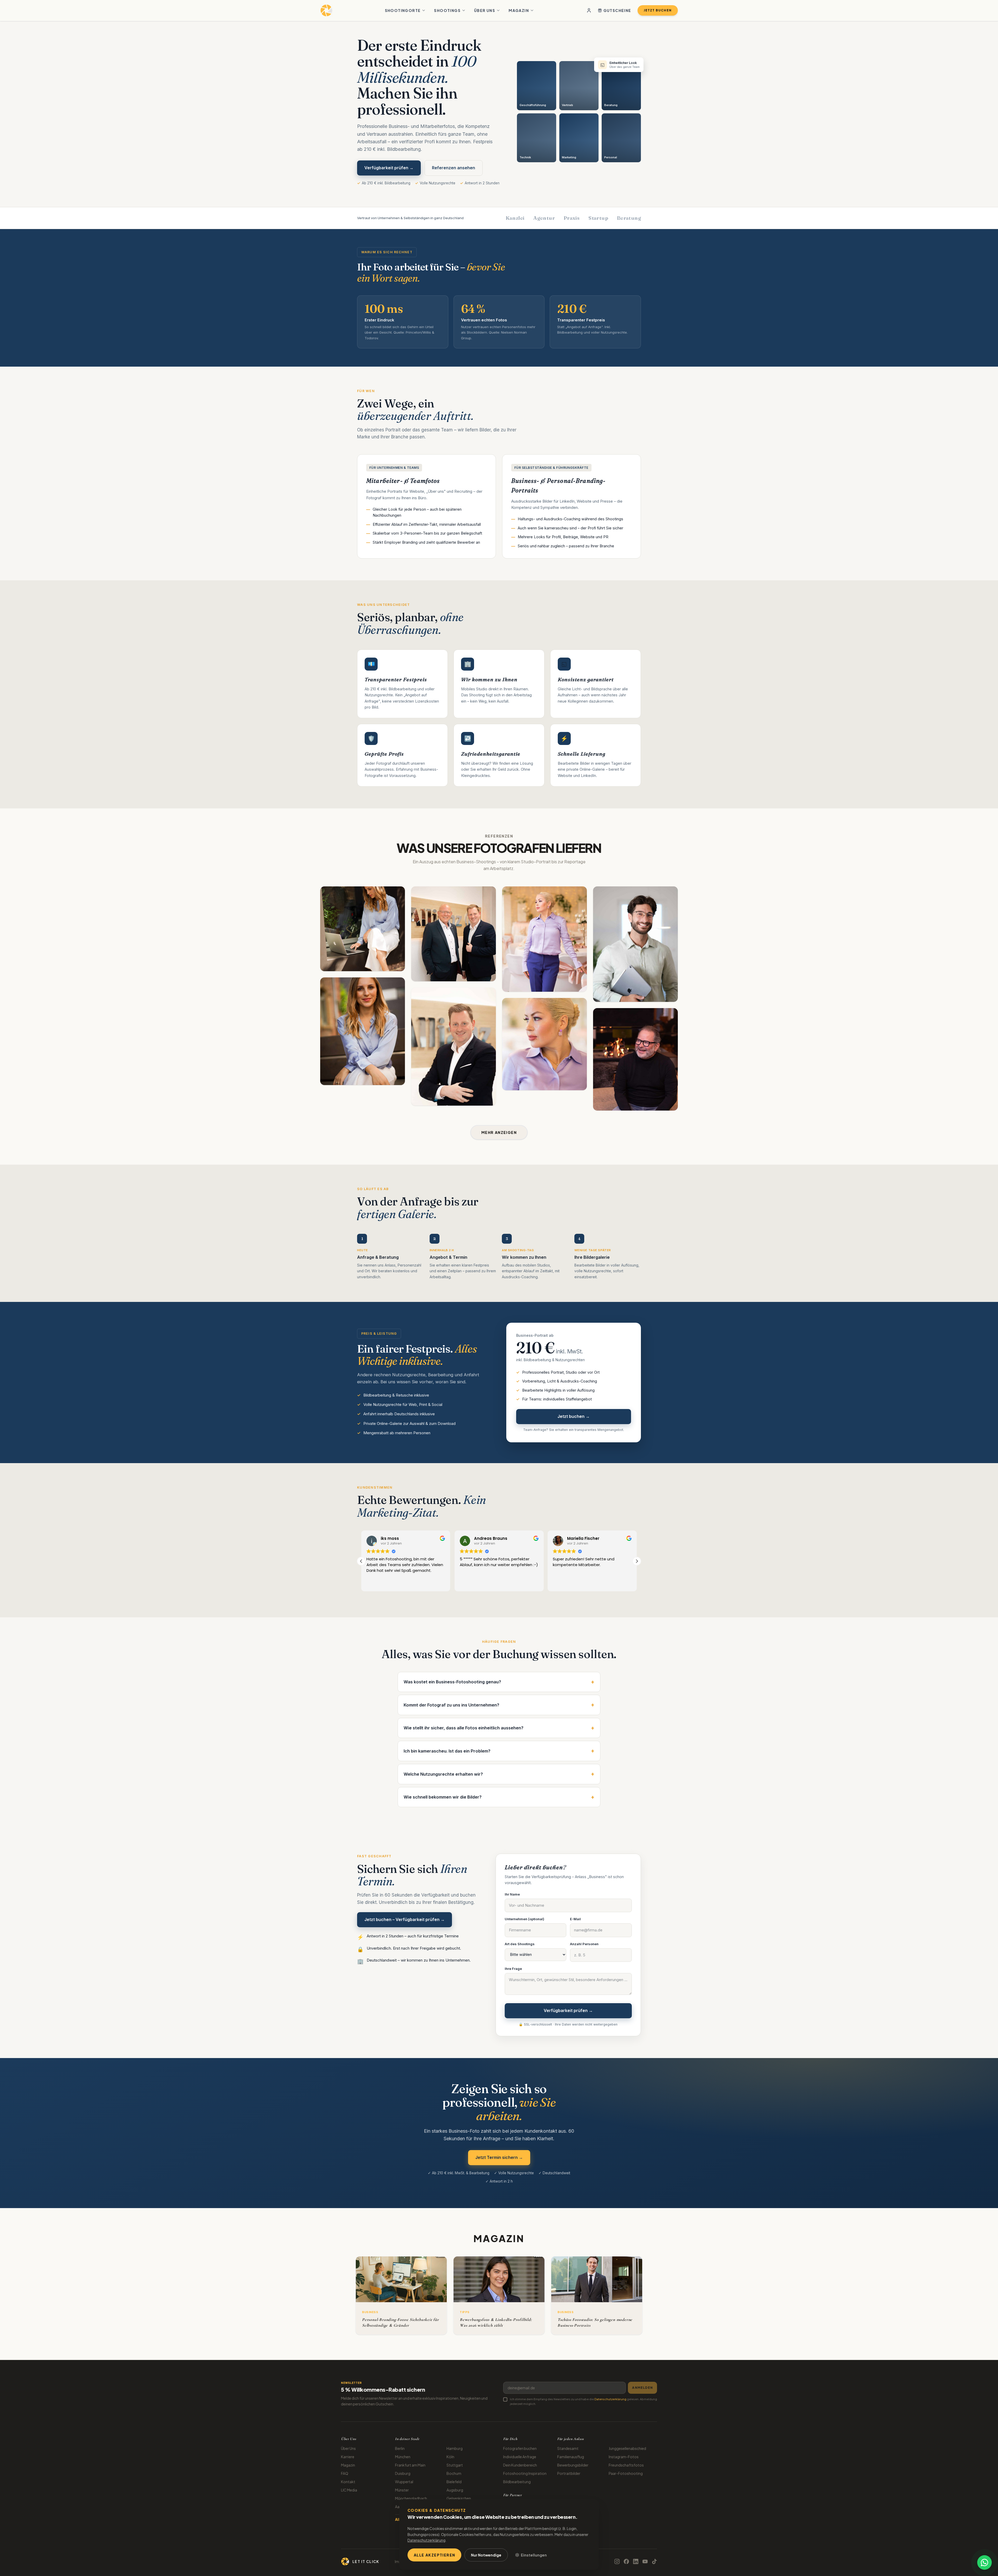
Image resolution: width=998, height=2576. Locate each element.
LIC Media (349, 2490)
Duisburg (403, 2473)
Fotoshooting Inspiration (525, 2473)
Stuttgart (455, 2465)
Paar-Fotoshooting (626, 2473)
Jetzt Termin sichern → (499, 2157)
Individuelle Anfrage (520, 2457)
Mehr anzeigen (499, 1132)
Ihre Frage (513, 1969)
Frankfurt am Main (410, 2465)
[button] (637, 1561)
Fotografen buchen (520, 2448)
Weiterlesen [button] (470, 1584)
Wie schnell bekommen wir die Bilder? (499, 1797)
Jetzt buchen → (574, 1416)
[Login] (589, 10)
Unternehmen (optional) (524, 1919)
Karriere (348, 2457)
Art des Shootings (520, 1944)
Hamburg (455, 2448)
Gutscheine (617, 10)
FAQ (345, 2473)
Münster (402, 2490)
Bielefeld (454, 2482)
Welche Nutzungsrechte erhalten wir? (499, 1774)
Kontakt (348, 2482)
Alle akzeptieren (434, 2555)
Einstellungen (534, 2555)
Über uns (485, 10)
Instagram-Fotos (624, 2457)
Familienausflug (571, 2457)
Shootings (447, 10)
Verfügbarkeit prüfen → (389, 168)
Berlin (400, 2448)
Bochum (454, 2473)
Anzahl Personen (584, 1944)
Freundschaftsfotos (626, 2465)
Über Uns (348, 2448)
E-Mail (575, 1919)
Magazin (519, 10)
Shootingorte (403, 10)
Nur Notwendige (486, 2555)
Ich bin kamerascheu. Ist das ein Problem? (499, 1751)
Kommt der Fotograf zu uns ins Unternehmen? (499, 1705)
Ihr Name (512, 1894)
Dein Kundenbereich (520, 2465)
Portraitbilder (569, 2473)
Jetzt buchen (658, 10)
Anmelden (642, 2388)
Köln (450, 2457)
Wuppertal (404, 2482)
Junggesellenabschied (627, 2448)
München (403, 2457)
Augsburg (455, 2490)
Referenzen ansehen (454, 168)
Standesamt (568, 2448)
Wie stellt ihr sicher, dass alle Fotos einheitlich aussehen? (499, 1728)
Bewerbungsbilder (573, 2465)
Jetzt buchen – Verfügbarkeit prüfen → (405, 1919)
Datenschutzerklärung (610, 2399)
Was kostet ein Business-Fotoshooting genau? (499, 1682)
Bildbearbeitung (517, 2482)
